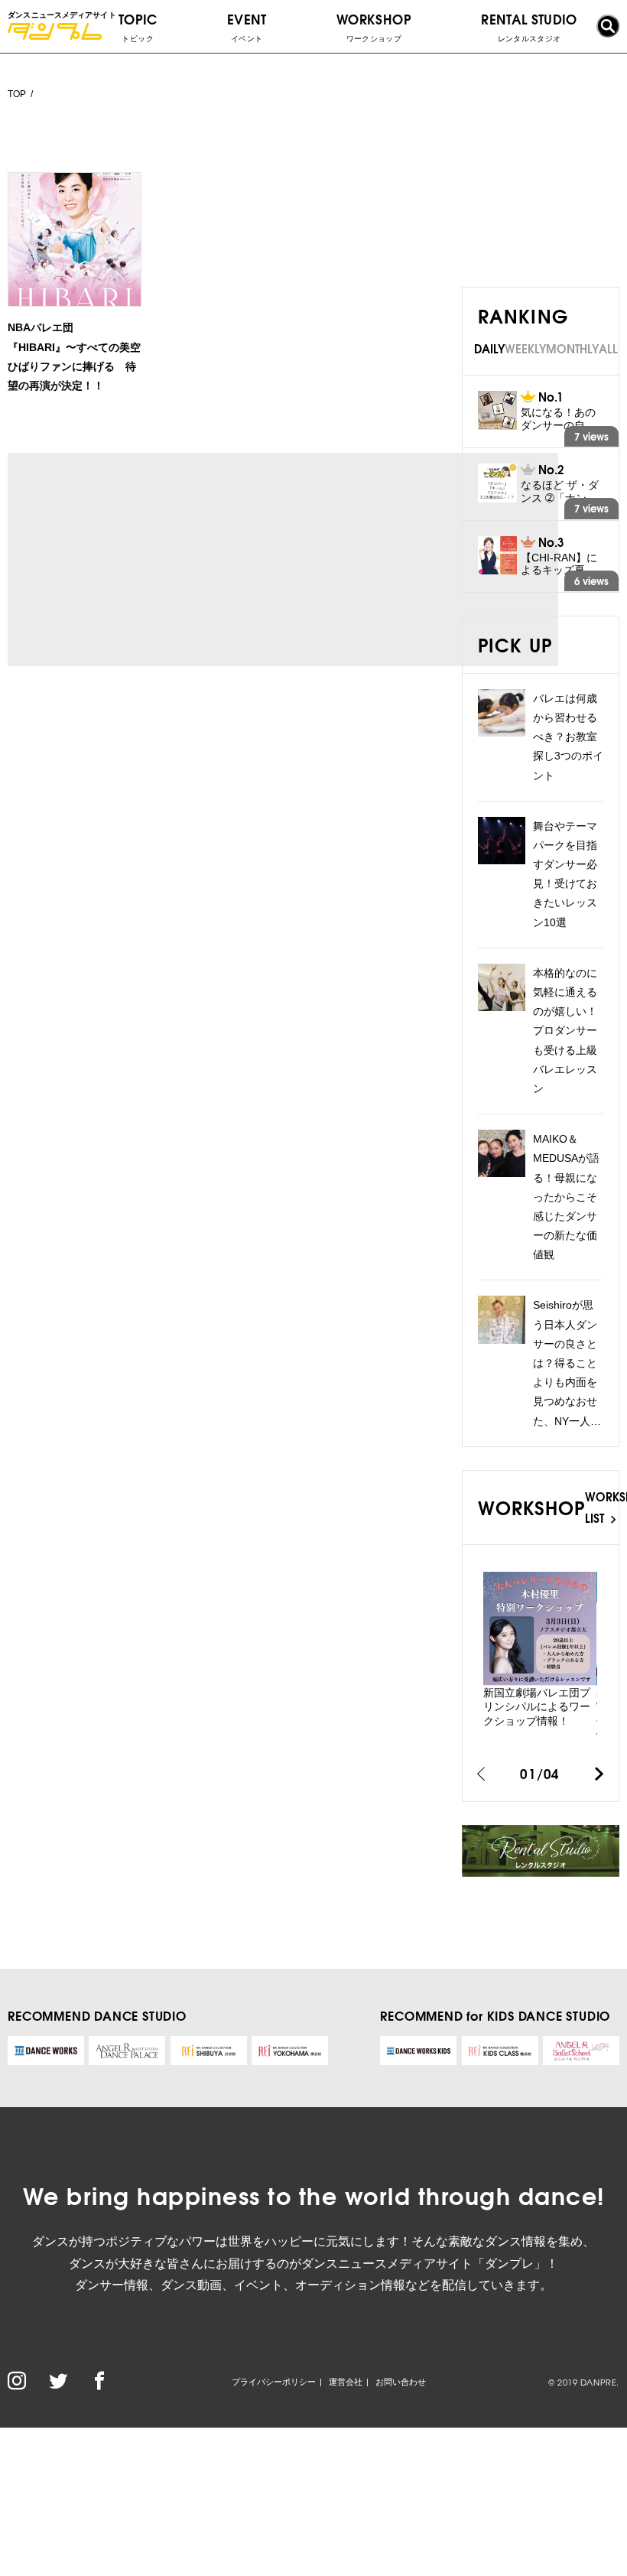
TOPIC (138, 26)
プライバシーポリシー (274, 2382)
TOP (17, 94)
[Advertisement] (151, 560)
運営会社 (346, 2382)
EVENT (247, 26)
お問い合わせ (401, 2382)
